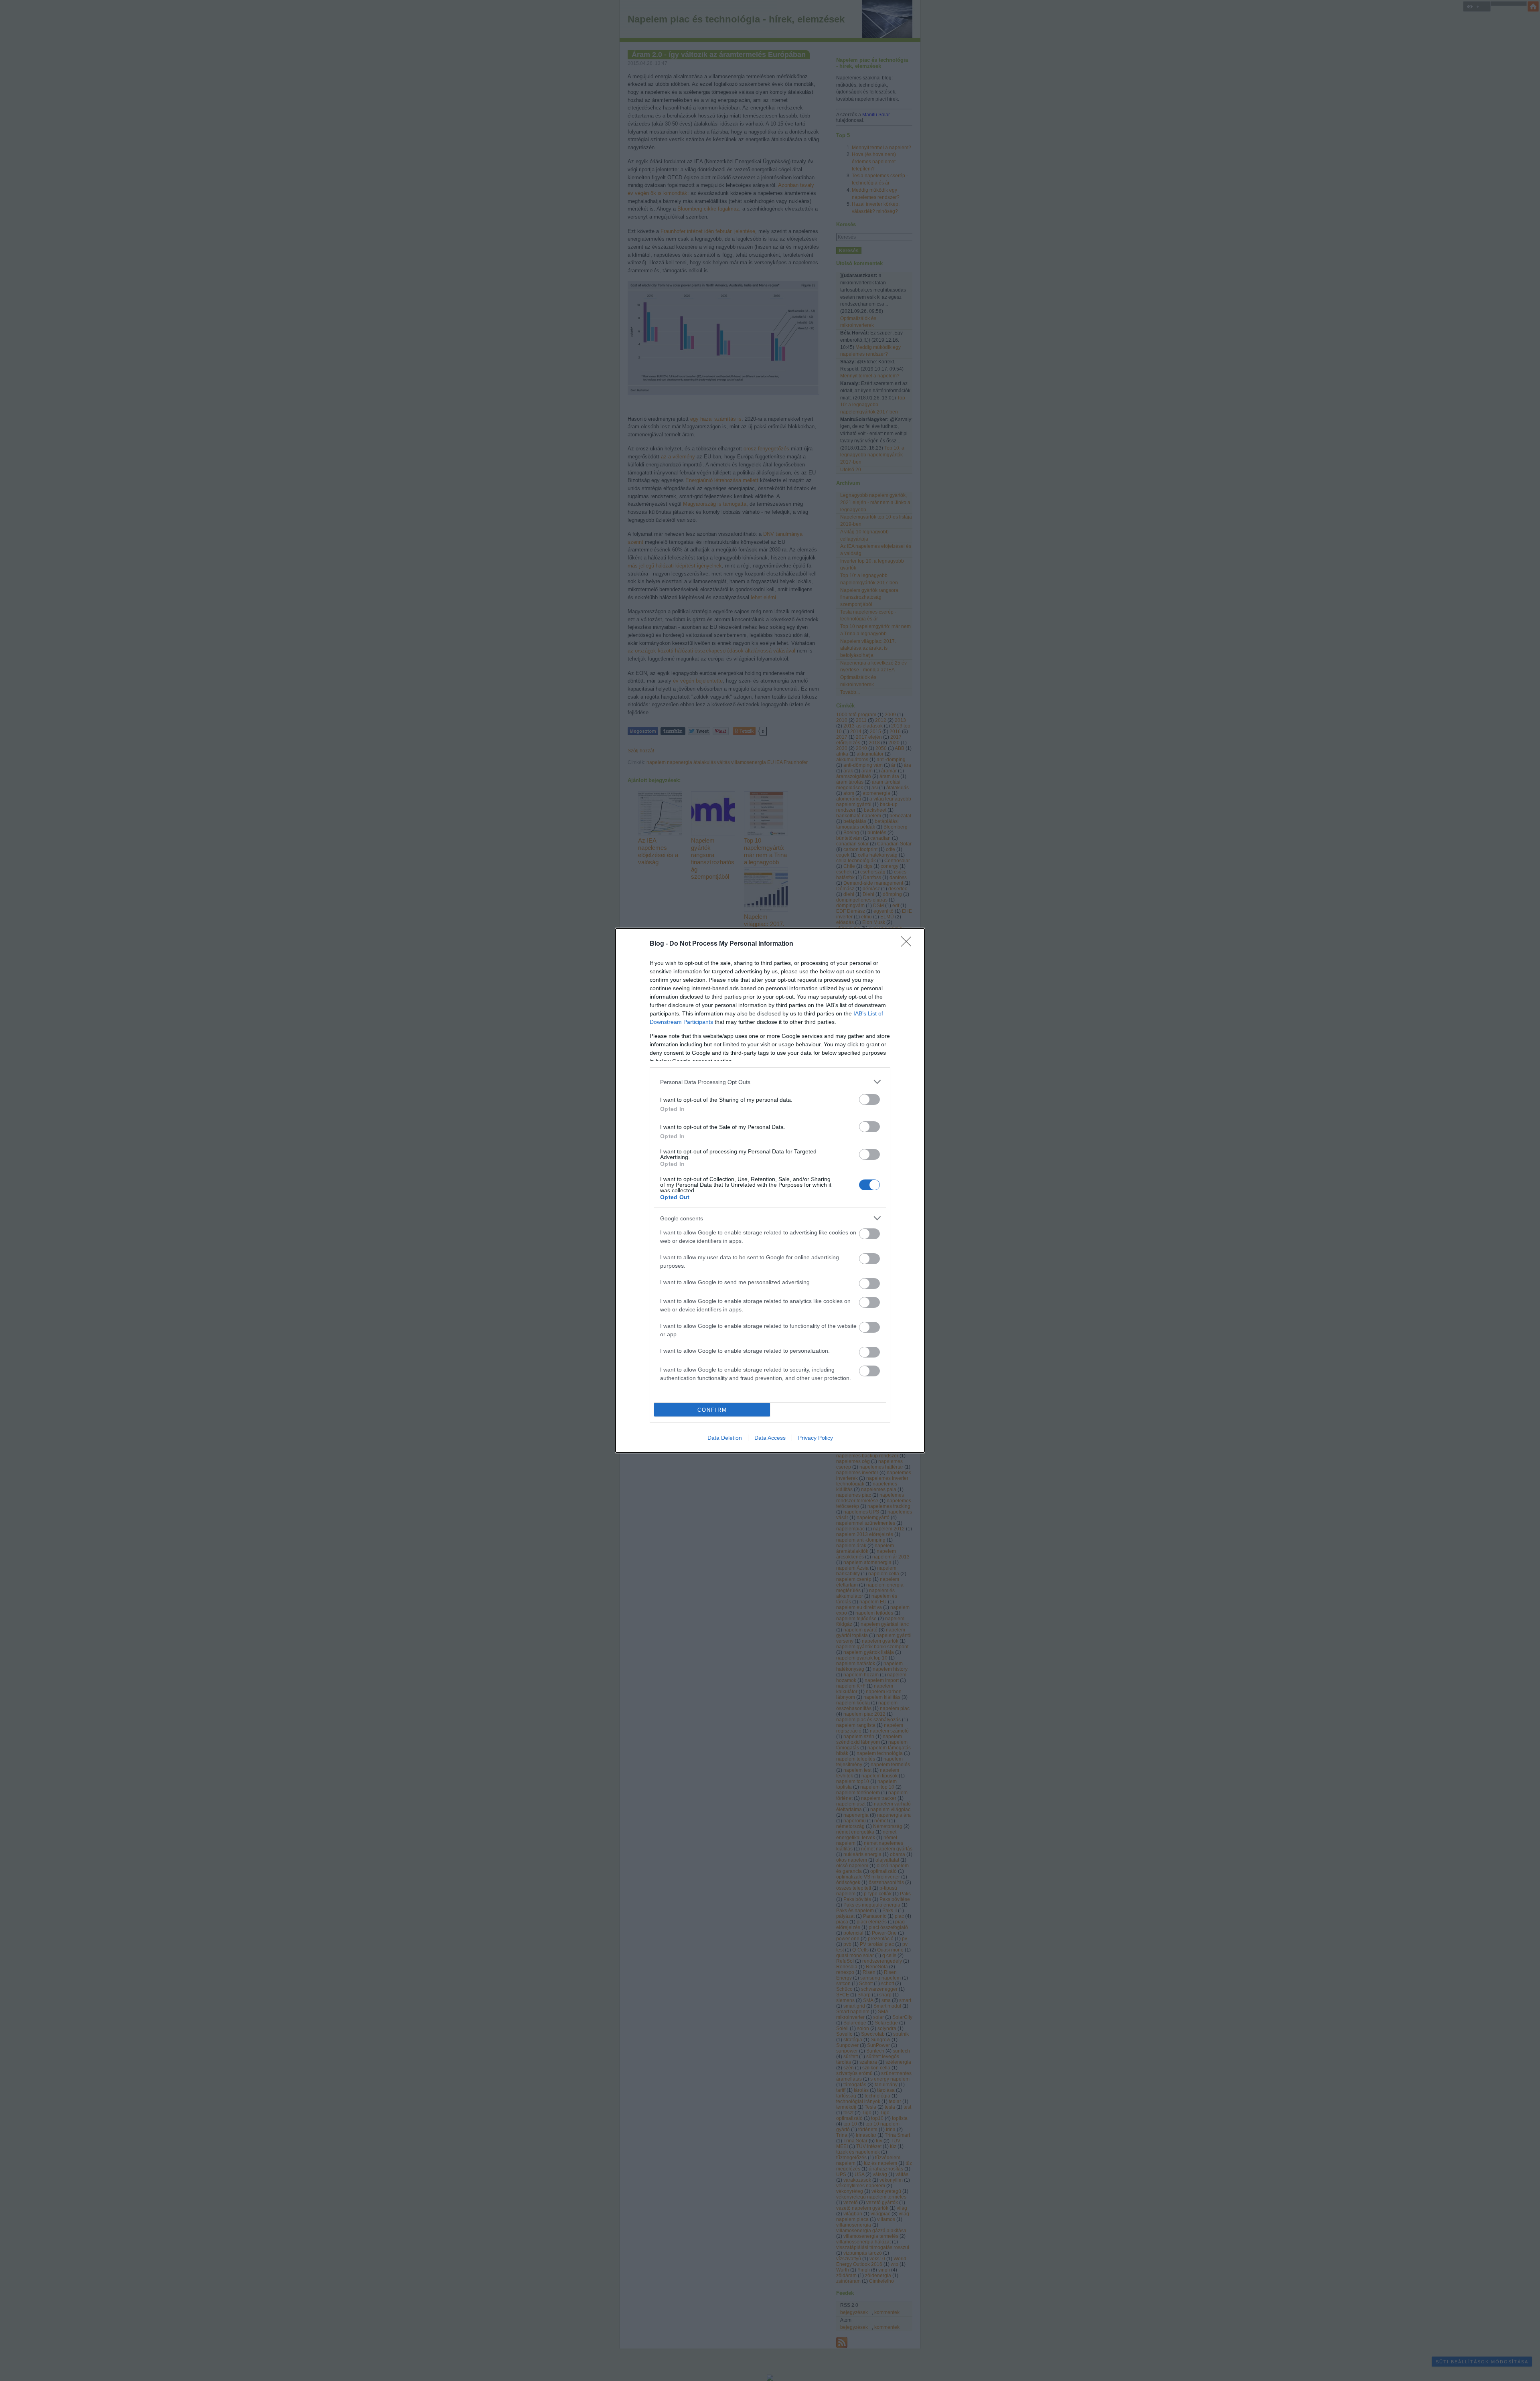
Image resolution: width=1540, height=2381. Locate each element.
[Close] (909, 944)
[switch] (869, 1099)
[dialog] (770, 1190)
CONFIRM (712, 1410)
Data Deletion (725, 1438)
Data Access (770, 1438)
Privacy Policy (816, 1438)
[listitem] (770, 1082)
